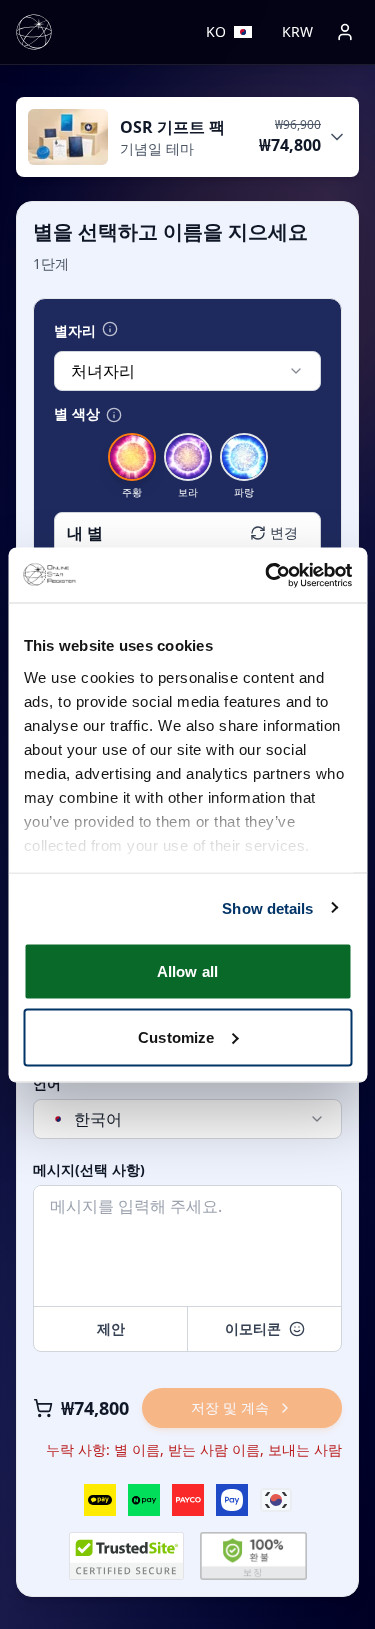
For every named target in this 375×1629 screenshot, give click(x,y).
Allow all (187, 971)
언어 (47, 1084)
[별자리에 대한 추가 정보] (110, 329)
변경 (284, 532)
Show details (267, 907)
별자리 (75, 331)
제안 (111, 1328)
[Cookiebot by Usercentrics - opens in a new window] (267, 575)
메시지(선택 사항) (89, 1170)
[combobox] (187, 371)
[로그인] (345, 32)
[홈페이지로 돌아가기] (34, 32)
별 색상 (77, 414)
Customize (176, 1036)
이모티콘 (253, 1328)
